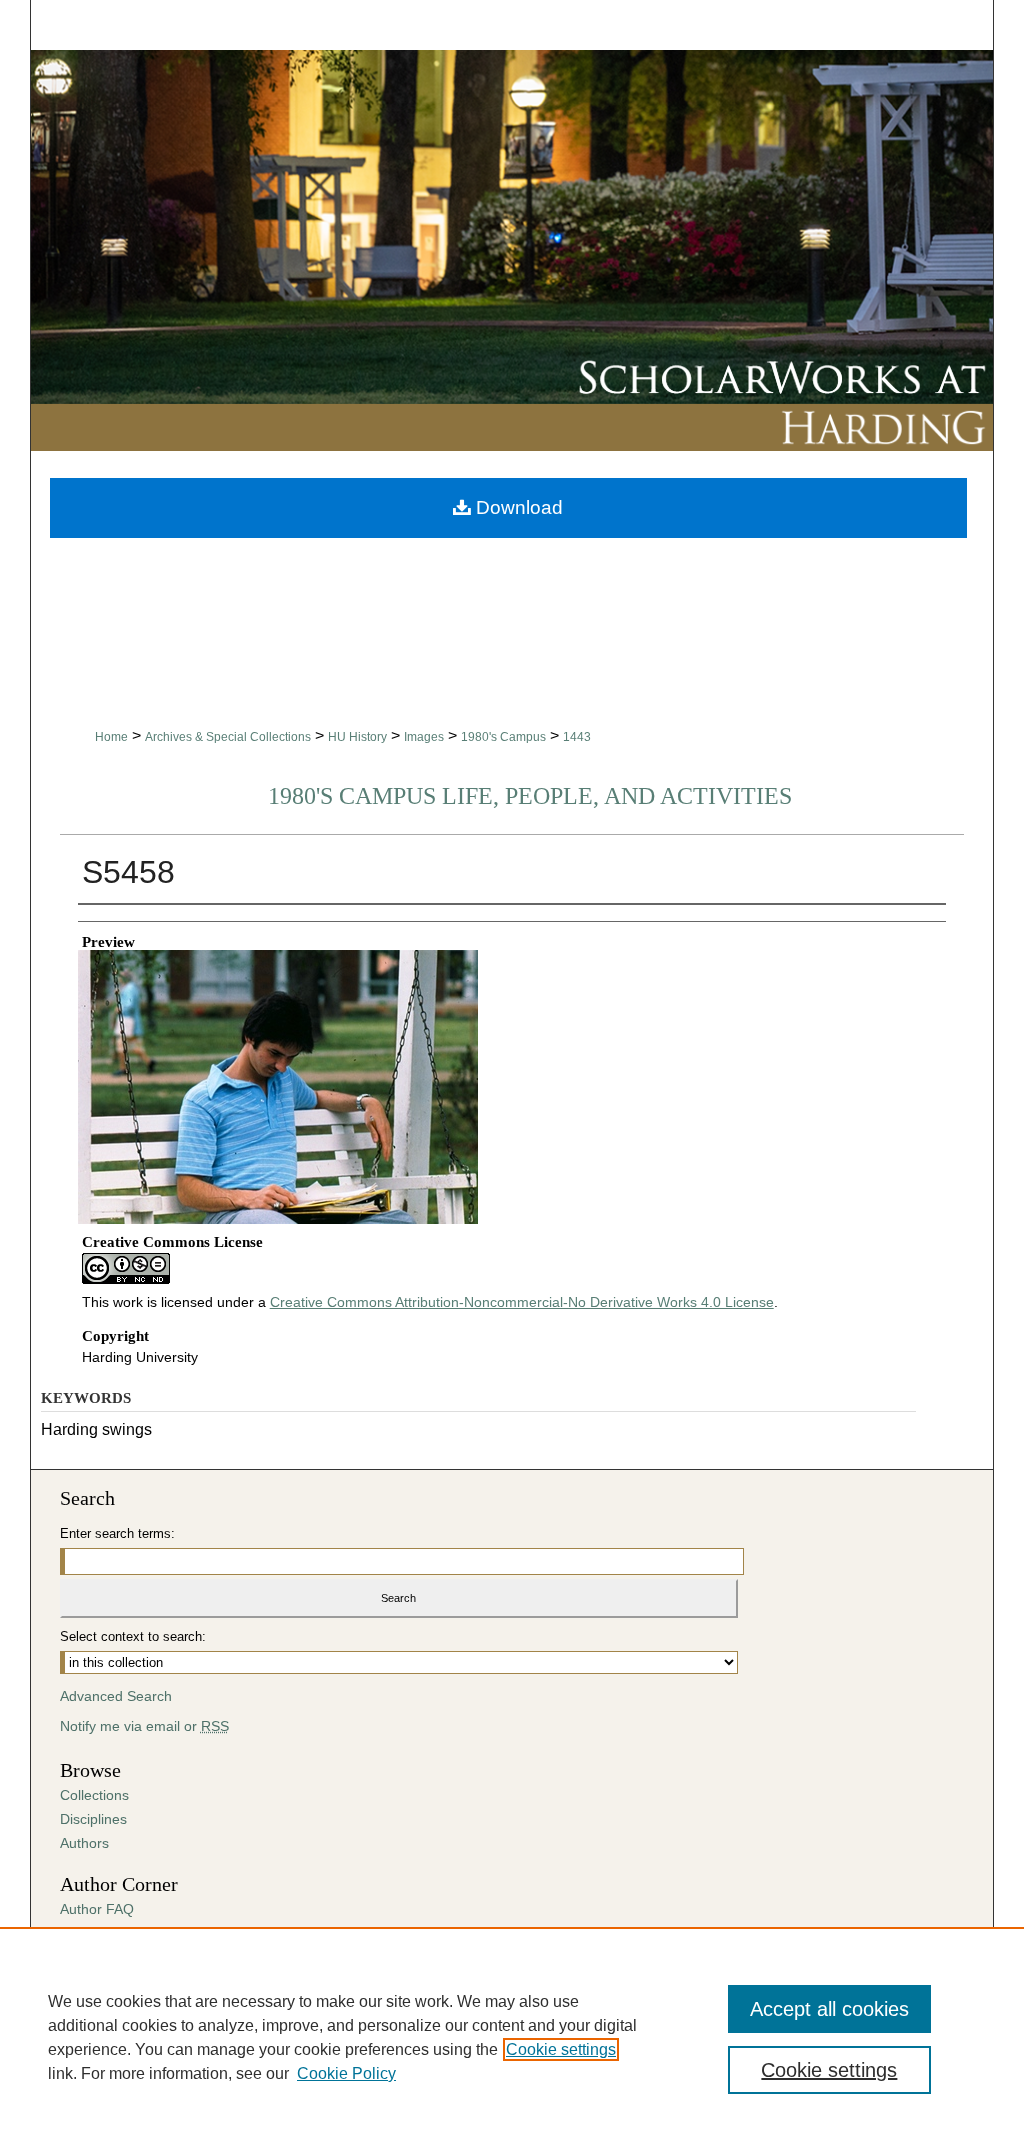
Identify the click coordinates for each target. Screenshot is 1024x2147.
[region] (512, 2037)
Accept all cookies (829, 2009)
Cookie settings (561, 2049)
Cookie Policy (346, 2073)
